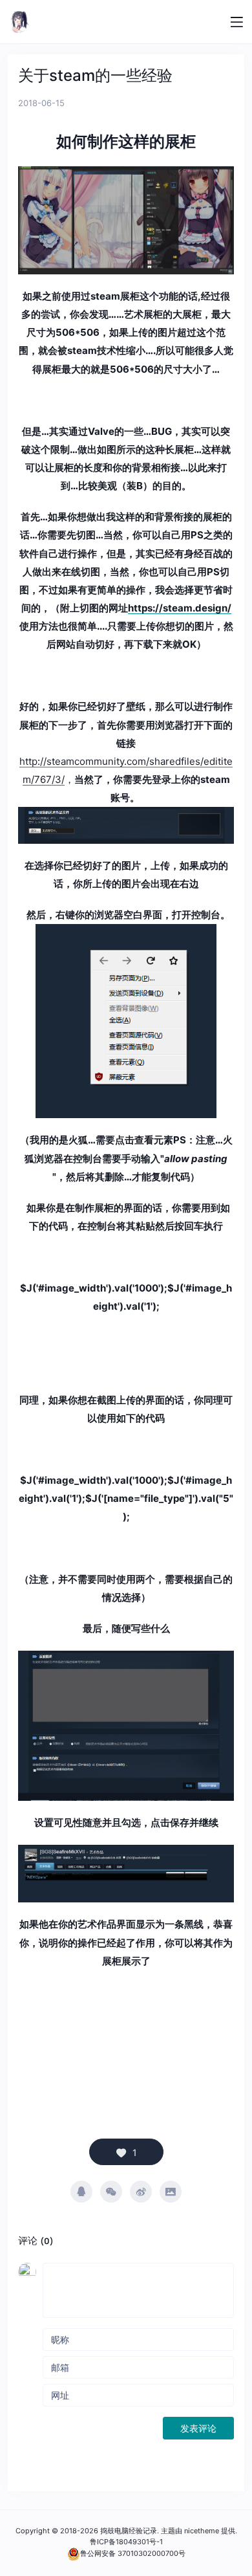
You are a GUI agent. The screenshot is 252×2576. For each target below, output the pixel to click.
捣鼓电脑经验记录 (129, 2531)
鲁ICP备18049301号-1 (126, 2542)
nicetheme (202, 2531)
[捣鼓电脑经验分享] (19, 22)
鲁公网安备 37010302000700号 (133, 2553)
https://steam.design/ (180, 608)
